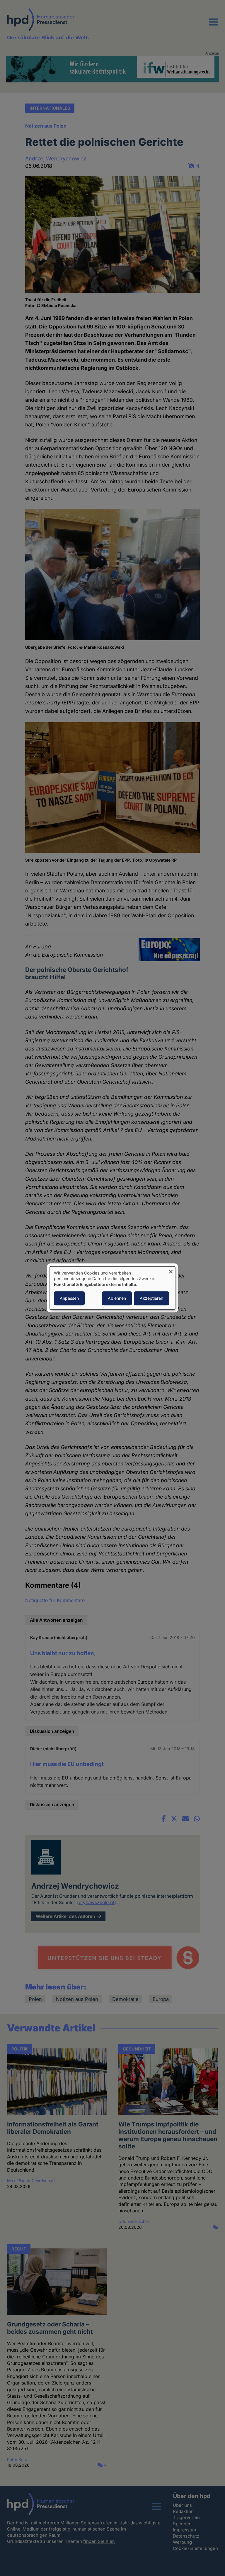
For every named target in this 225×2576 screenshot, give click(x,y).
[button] (214, 26)
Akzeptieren (151, 1298)
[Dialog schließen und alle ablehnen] (171, 1270)
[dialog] (112, 1288)
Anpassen (69, 1298)
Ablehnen (117, 1298)
